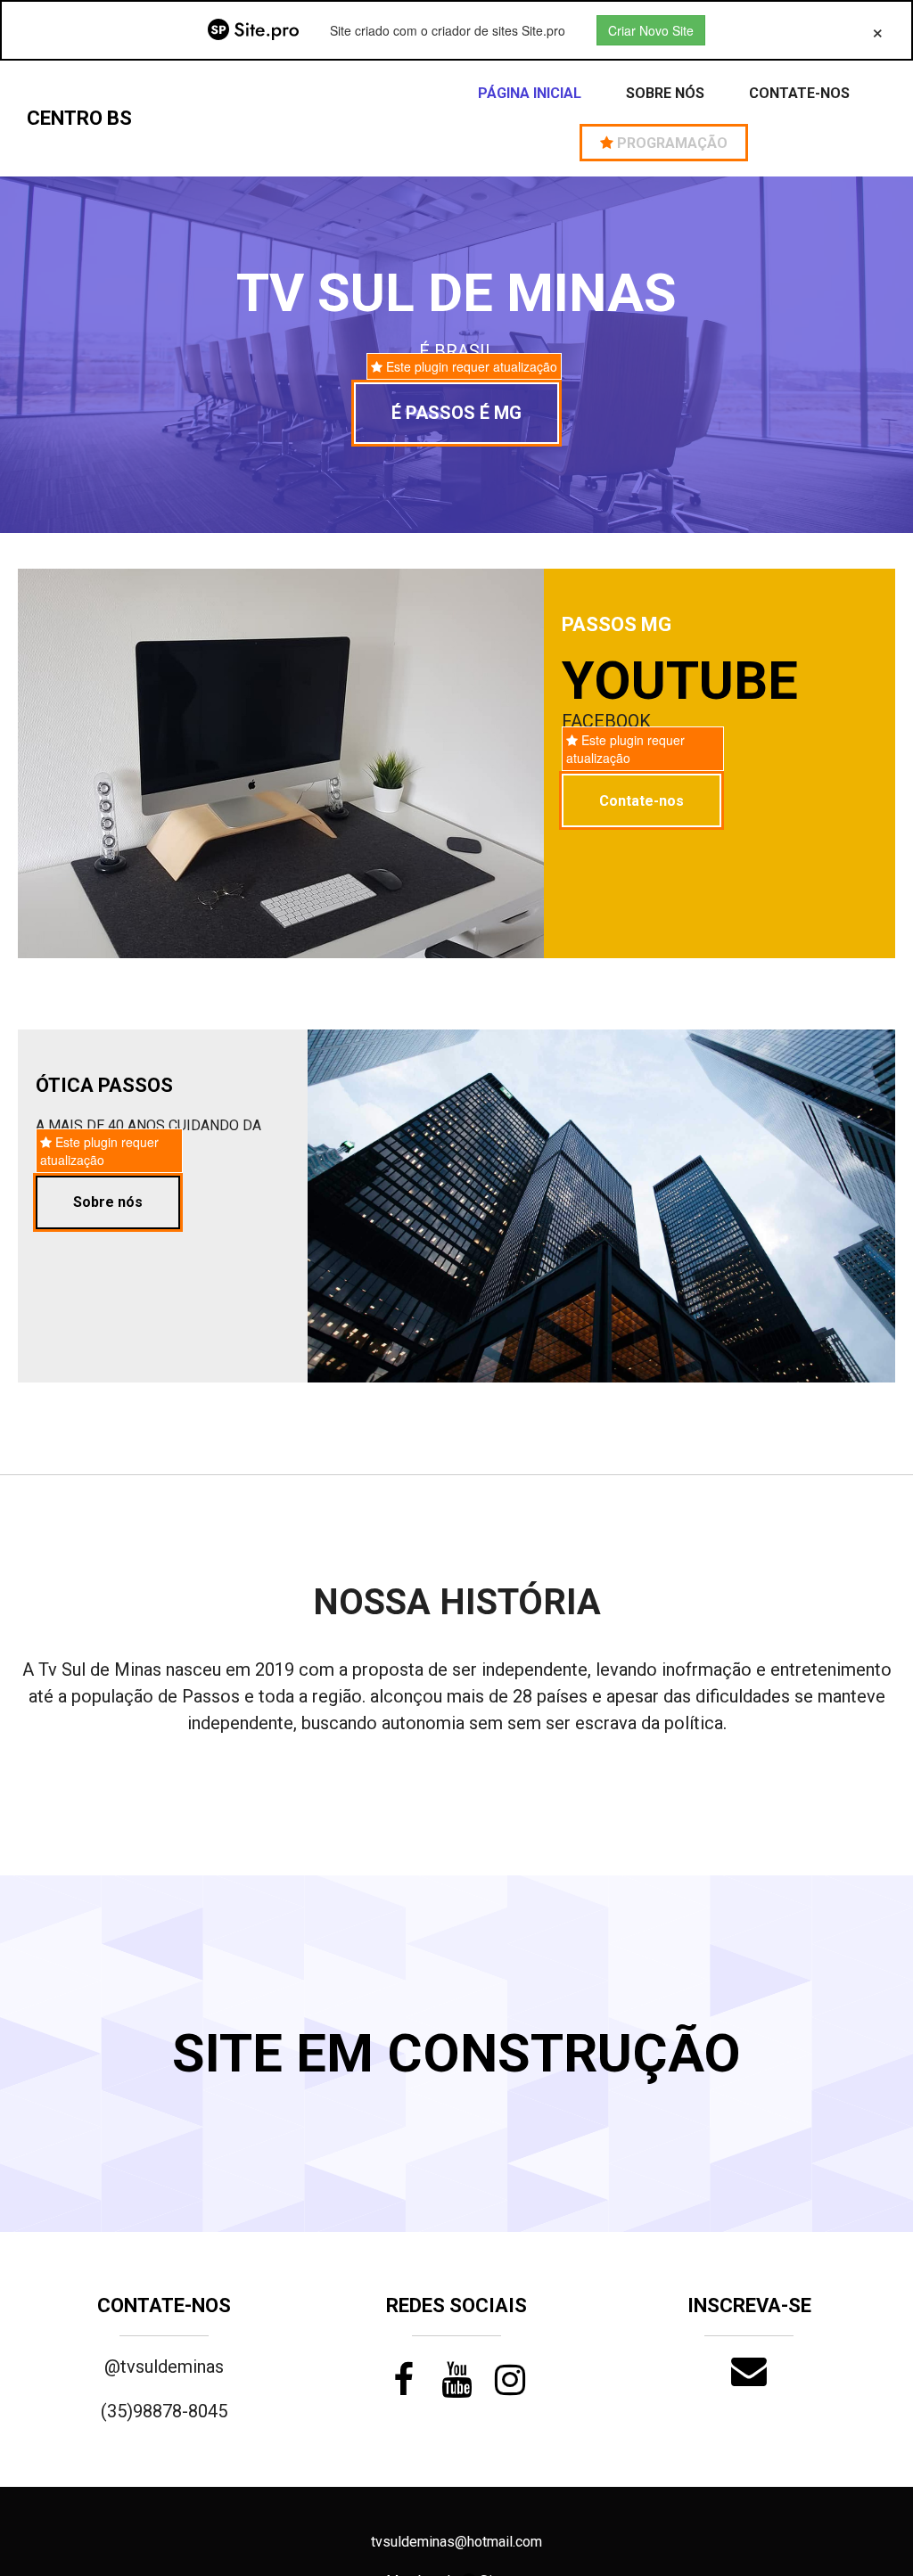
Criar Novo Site (651, 30)
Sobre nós (665, 93)
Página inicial (530, 93)
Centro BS (79, 118)
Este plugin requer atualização (470, 366)
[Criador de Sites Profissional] (253, 30)
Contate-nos (799, 93)
